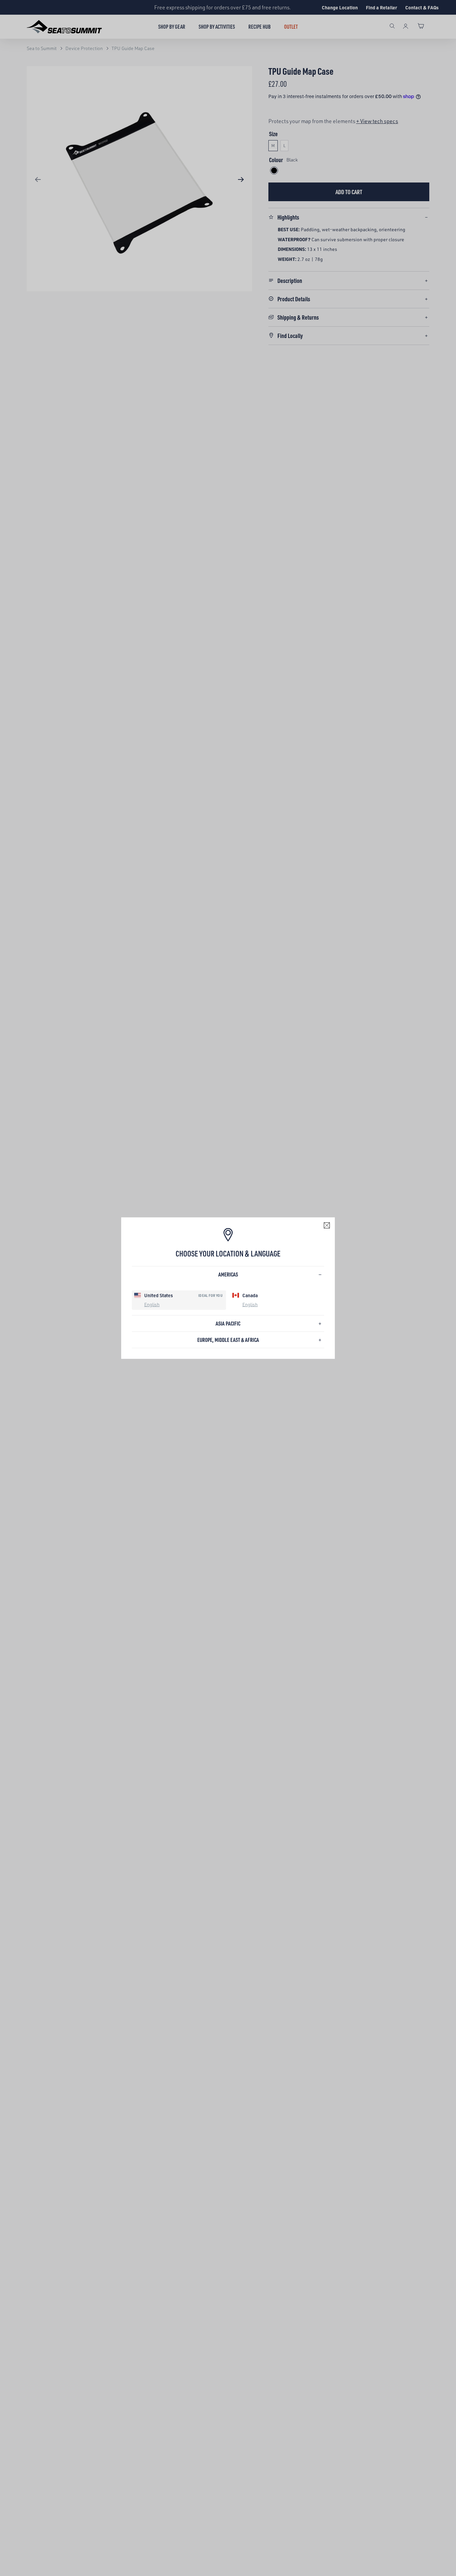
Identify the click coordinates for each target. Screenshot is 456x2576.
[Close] (327, 1225)
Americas (228, 1274)
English (152, 1304)
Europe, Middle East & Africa (228, 1340)
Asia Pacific (228, 1323)
